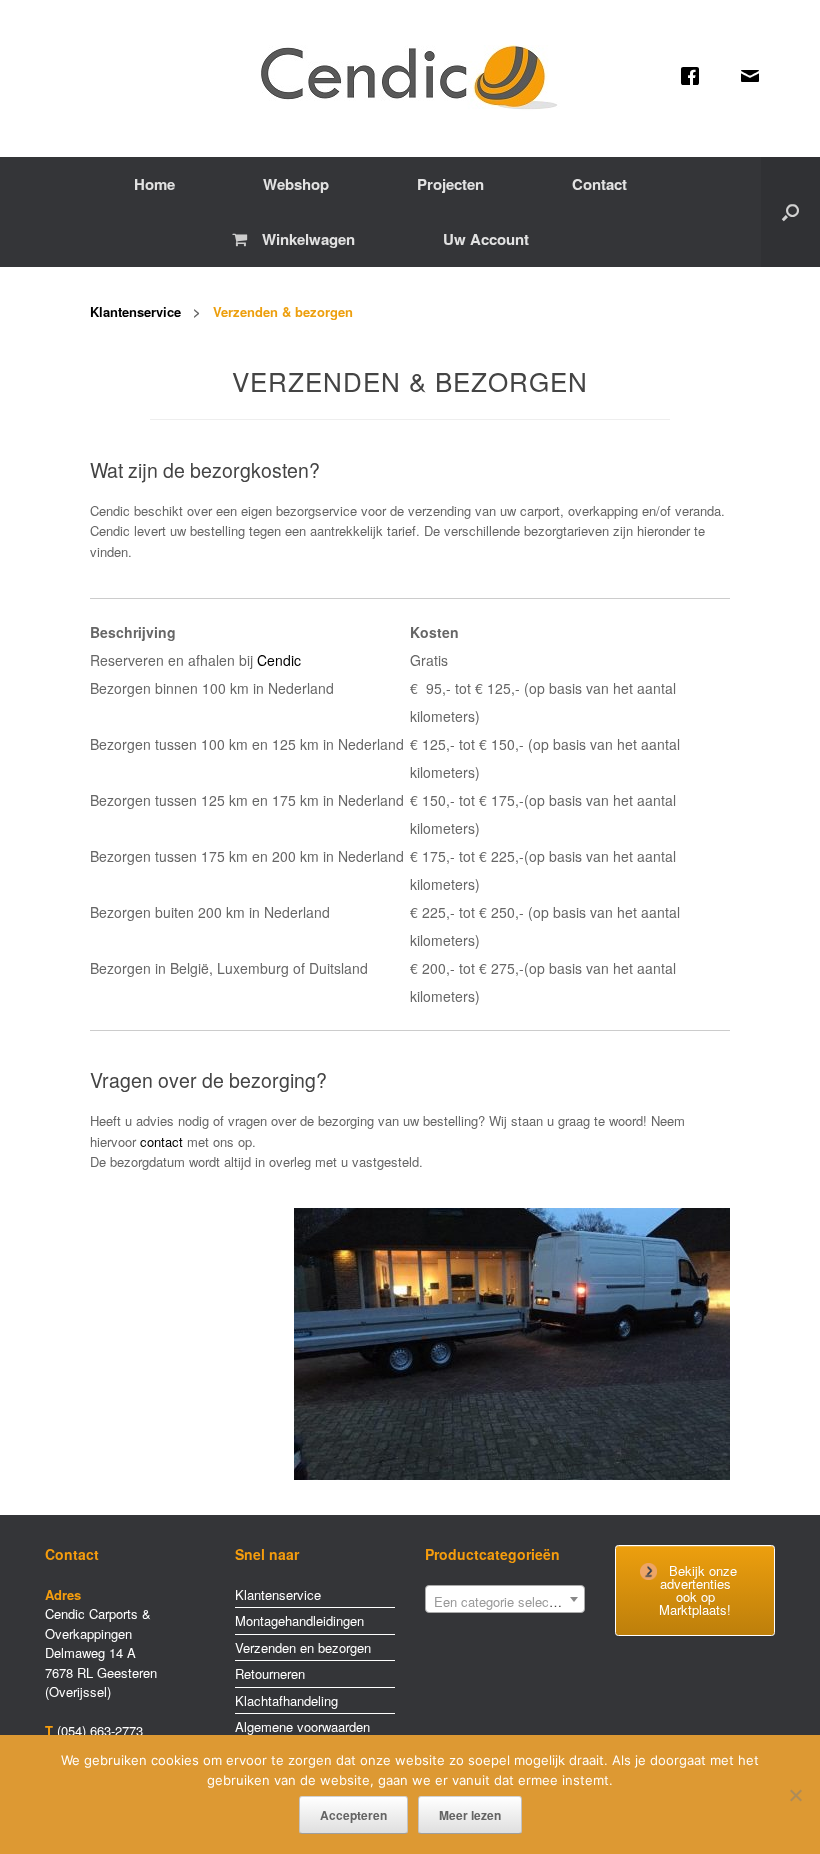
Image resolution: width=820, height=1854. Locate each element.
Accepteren (353, 1815)
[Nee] (795, 1795)
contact (161, 1141)
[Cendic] (410, 78)
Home (154, 184)
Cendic (279, 660)
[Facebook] (695, 76)
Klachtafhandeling (286, 1700)
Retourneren (270, 1673)
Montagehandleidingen (299, 1620)
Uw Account (486, 239)
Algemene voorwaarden (302, 1726)
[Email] (755, 76)
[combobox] (505, 1599)
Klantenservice (135, 311)
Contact (599, 184)
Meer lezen (470, 1815)
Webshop (296, 184)
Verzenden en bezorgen (303, 1647)
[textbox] (505, 1602)
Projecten (450, 184)
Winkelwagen (308, 239)
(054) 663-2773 (100, 1730)
